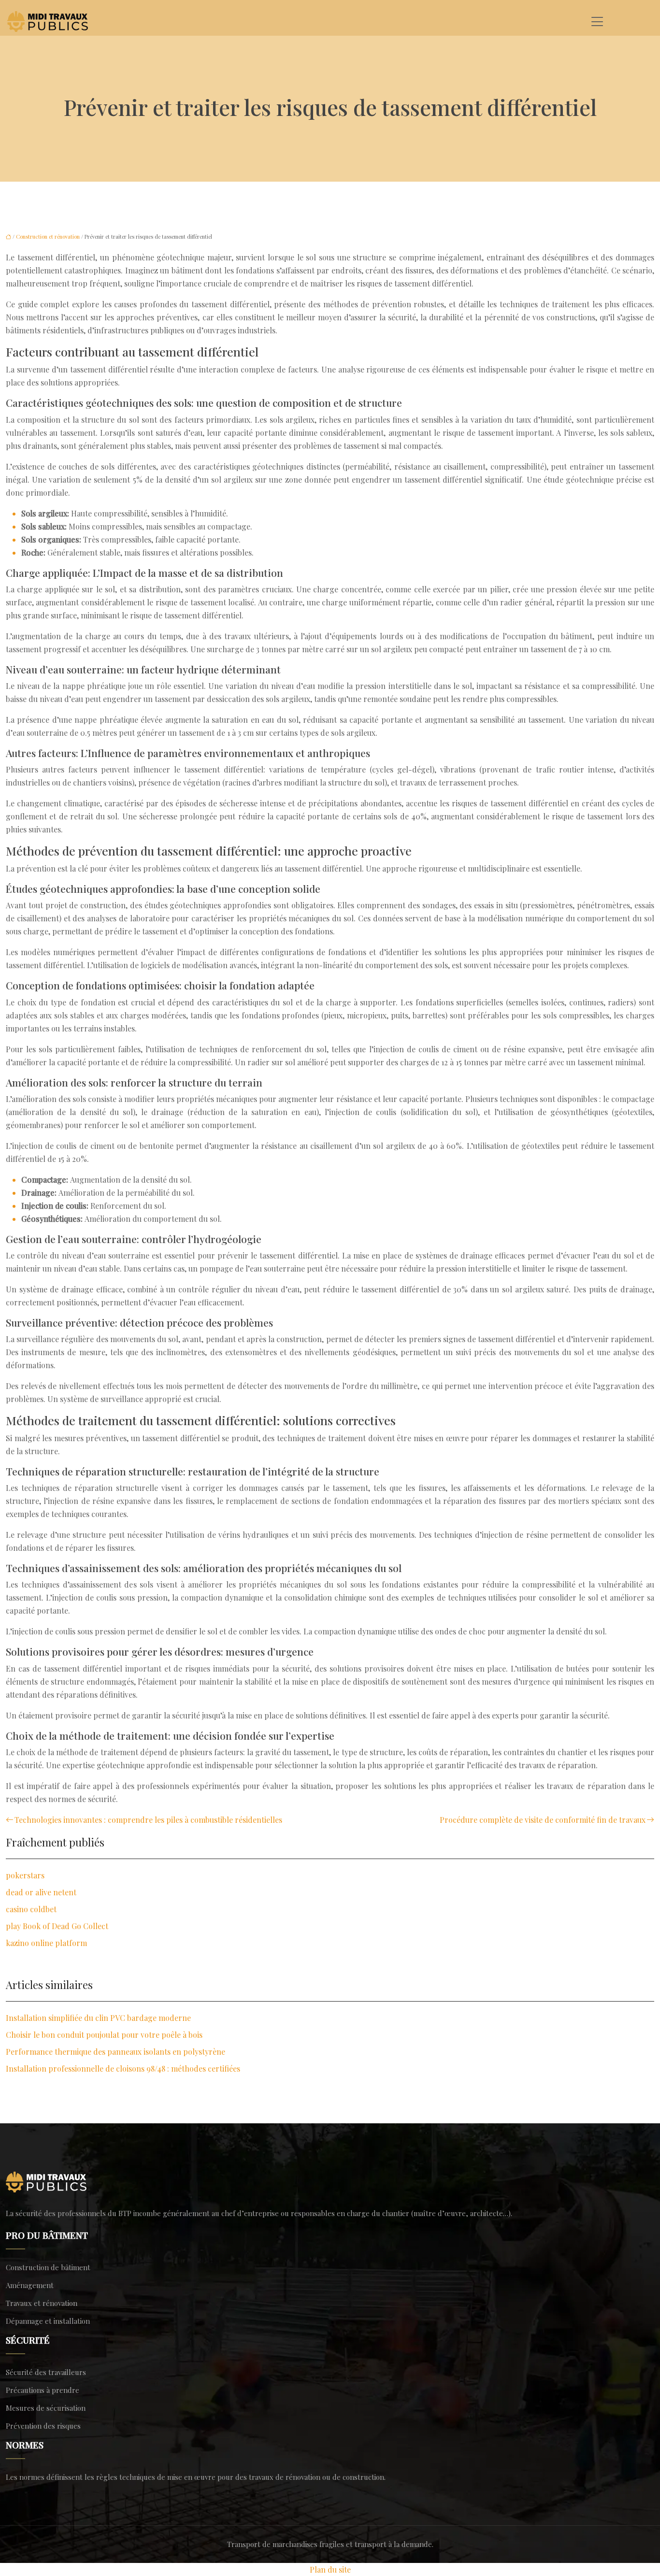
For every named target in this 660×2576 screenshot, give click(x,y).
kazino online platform (46, 1943)
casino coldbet (31, 1909)
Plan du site (330, 2569)
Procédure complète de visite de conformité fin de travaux (543, 1820)
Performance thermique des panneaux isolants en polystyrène (115, 2052)
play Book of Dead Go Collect (57, 1926)
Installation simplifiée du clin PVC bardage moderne (98, 2018)
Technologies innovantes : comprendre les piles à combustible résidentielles (148, 1820)
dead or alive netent (41, 1892)
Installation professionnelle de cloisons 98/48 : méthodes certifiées (123, 2068)
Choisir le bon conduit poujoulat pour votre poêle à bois (104, 2035)
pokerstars (25, 1875)
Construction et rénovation (48, 236)
